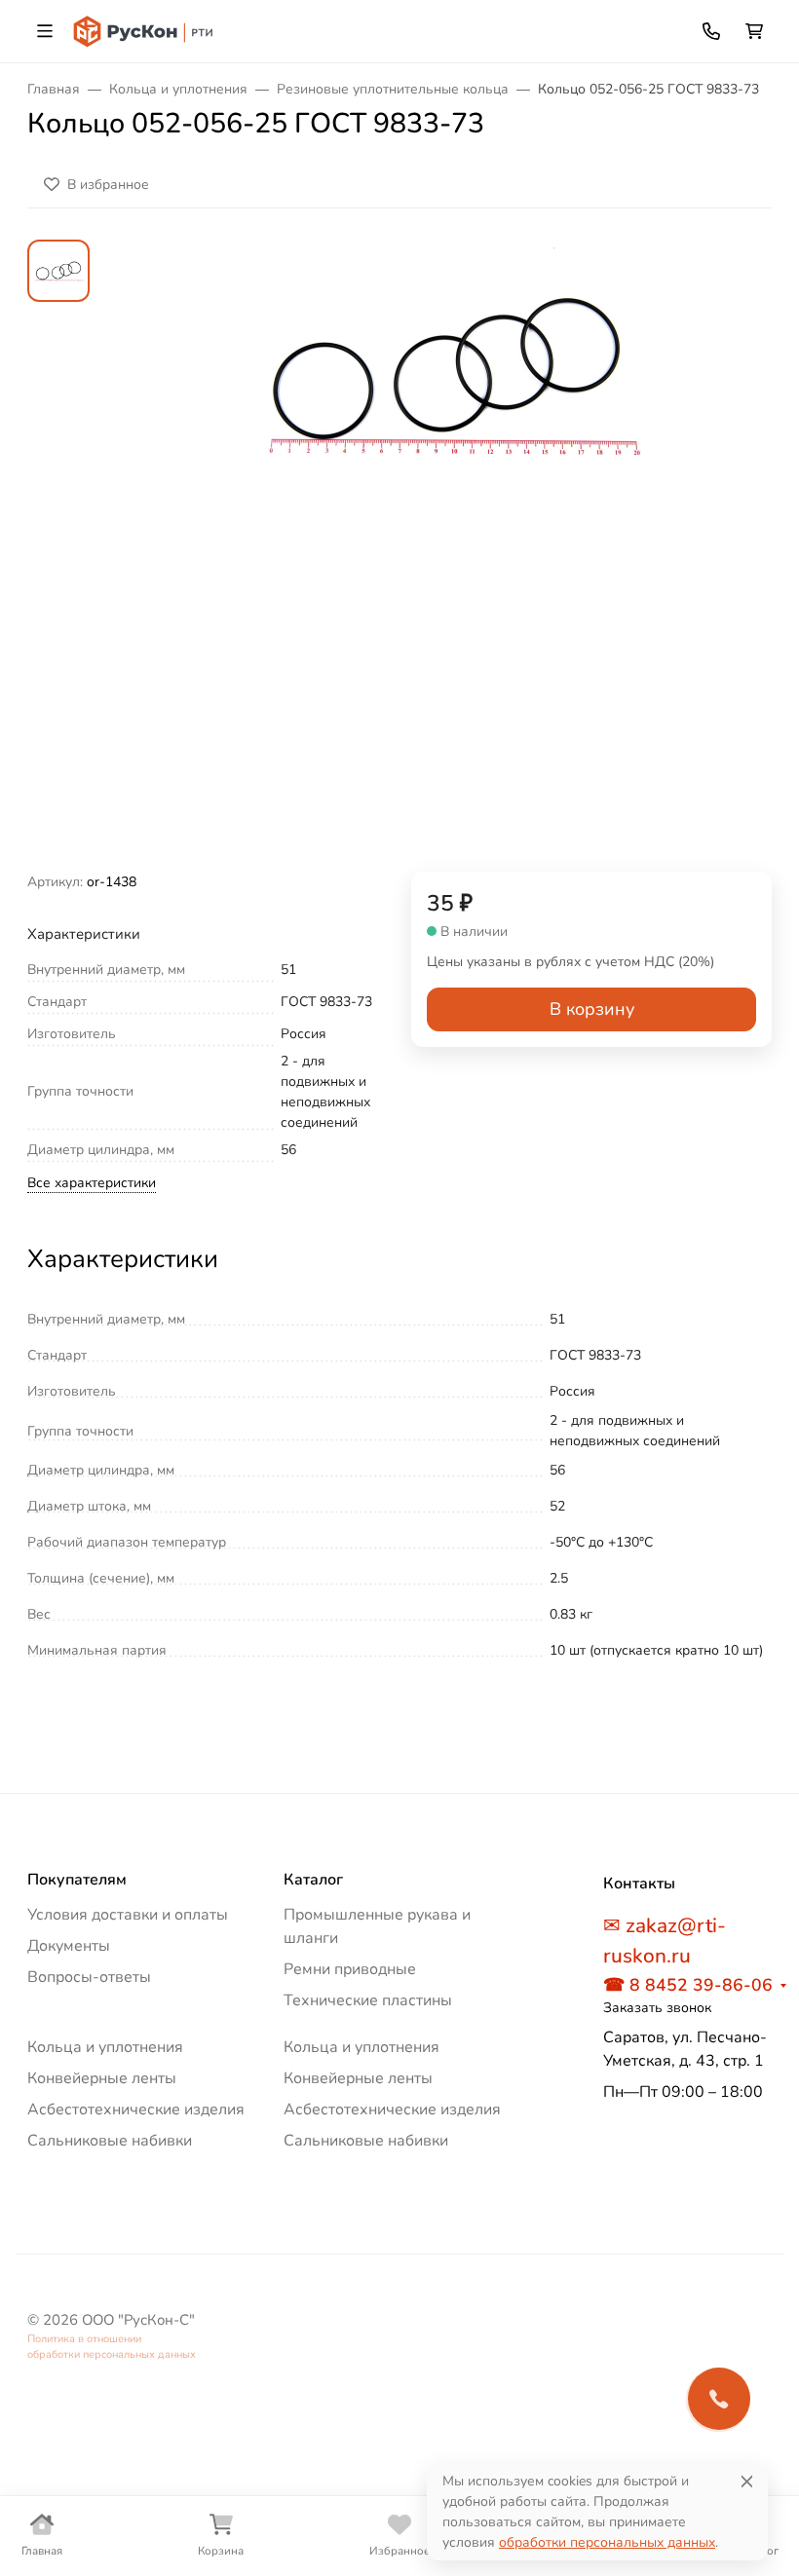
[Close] (747, 2481)
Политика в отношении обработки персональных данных (112, 2347)
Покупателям (77, 1880)
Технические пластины (368, 2000)
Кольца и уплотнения (105, 2047)
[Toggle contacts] (711, 31)
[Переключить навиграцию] (45, 31)
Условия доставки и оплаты (128, 1915)
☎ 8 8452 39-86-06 (688, 1985)
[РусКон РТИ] (145, 30)
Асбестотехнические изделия (136, 2109)
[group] (446, 556)
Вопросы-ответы (89, 1977)
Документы (69, 1946)
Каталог (313, 1880)
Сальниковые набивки (110, 2141)
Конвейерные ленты (102, 2078)
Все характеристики (92, 1183)
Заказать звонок (657, 2008)
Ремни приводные (350, 1969)
